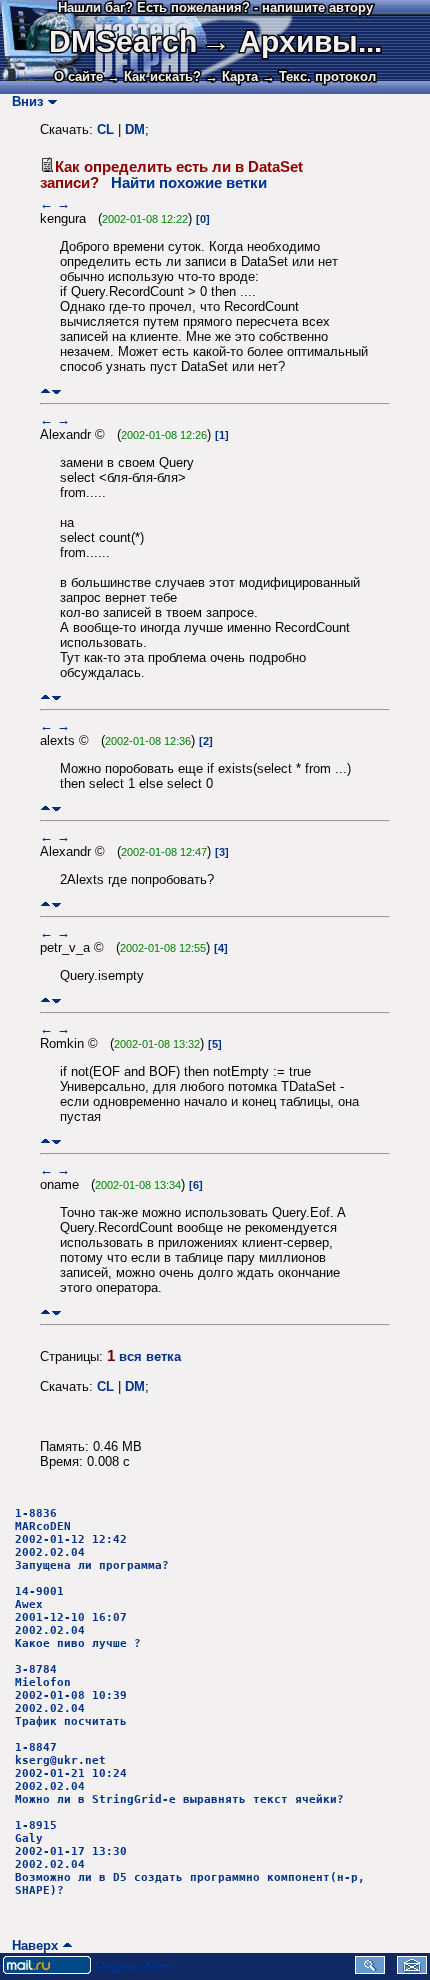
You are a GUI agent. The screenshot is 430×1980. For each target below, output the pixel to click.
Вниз (23, 101)
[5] (215, 1044)
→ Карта (231, 76)
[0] (203, 219)
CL (105, 129)
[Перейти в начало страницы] (45, 391)
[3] (222, 852)
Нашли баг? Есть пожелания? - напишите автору (215, 7)
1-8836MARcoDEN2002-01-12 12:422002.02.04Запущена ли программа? (92, 1539)
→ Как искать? (154, 76)
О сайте (78, 76)
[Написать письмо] (412, 1969)
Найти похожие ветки (189, 183)
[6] (196, 1185)
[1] (222, 435)
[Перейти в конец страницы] (56, 391)
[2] (206, 741)
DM (135, 129)
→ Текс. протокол (319, 76)
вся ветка (150, 1356)
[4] (221, 948)
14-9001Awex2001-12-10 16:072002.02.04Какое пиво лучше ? (78, 1617)
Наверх (31, 1945)
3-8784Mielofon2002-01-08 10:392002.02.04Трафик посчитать (71, 1695)
